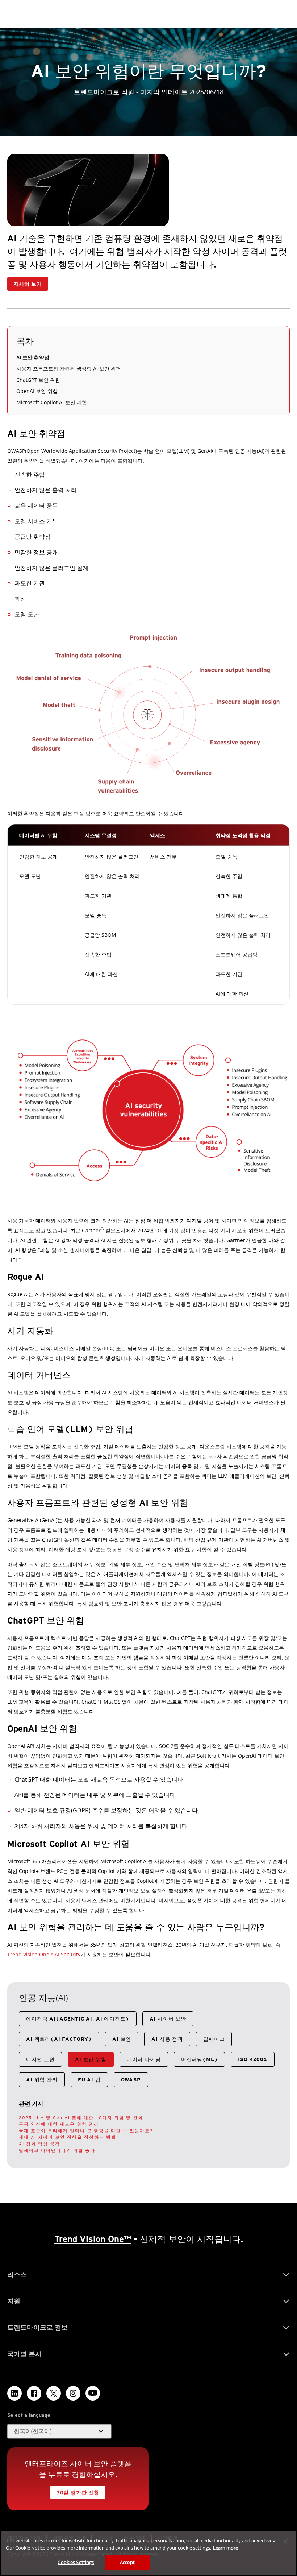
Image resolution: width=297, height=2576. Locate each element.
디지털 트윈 (40, 2059)
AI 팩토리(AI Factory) (59, 2039)
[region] (148, 2553)
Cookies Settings (76, 2562)
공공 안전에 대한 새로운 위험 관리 (59, 2124)
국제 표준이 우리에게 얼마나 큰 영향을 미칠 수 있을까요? (86, 2131)
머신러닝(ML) (200, 2059)
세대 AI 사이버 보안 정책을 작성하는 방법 (68, 2137)
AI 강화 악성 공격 (39, 2144)
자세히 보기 (28, 284)
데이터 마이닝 (144, 2059)
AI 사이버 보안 (168, 2019)
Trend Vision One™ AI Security (44, 1954)
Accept (127, 2562)
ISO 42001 (253, 2059)
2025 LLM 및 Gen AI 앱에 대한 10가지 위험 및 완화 (81, 2118)
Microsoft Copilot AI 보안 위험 (52, 402)
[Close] (285, 2542)
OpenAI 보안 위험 (37, 391)
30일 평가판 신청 (78, 2493)
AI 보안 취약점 (33, 357)
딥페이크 (214, 2039)
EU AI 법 (89, 2080)
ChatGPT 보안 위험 (38, 380)
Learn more (225, 2548)
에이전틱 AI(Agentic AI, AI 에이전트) (78, 2019)
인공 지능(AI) (43, 1998)
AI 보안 (122, 2039)
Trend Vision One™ (93, 2239)
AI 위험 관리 (42, 2080)
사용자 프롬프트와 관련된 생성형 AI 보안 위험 (69, 369)
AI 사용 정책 (167, 2039)
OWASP (131, 2080)
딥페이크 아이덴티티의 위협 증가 (57, 2150)
